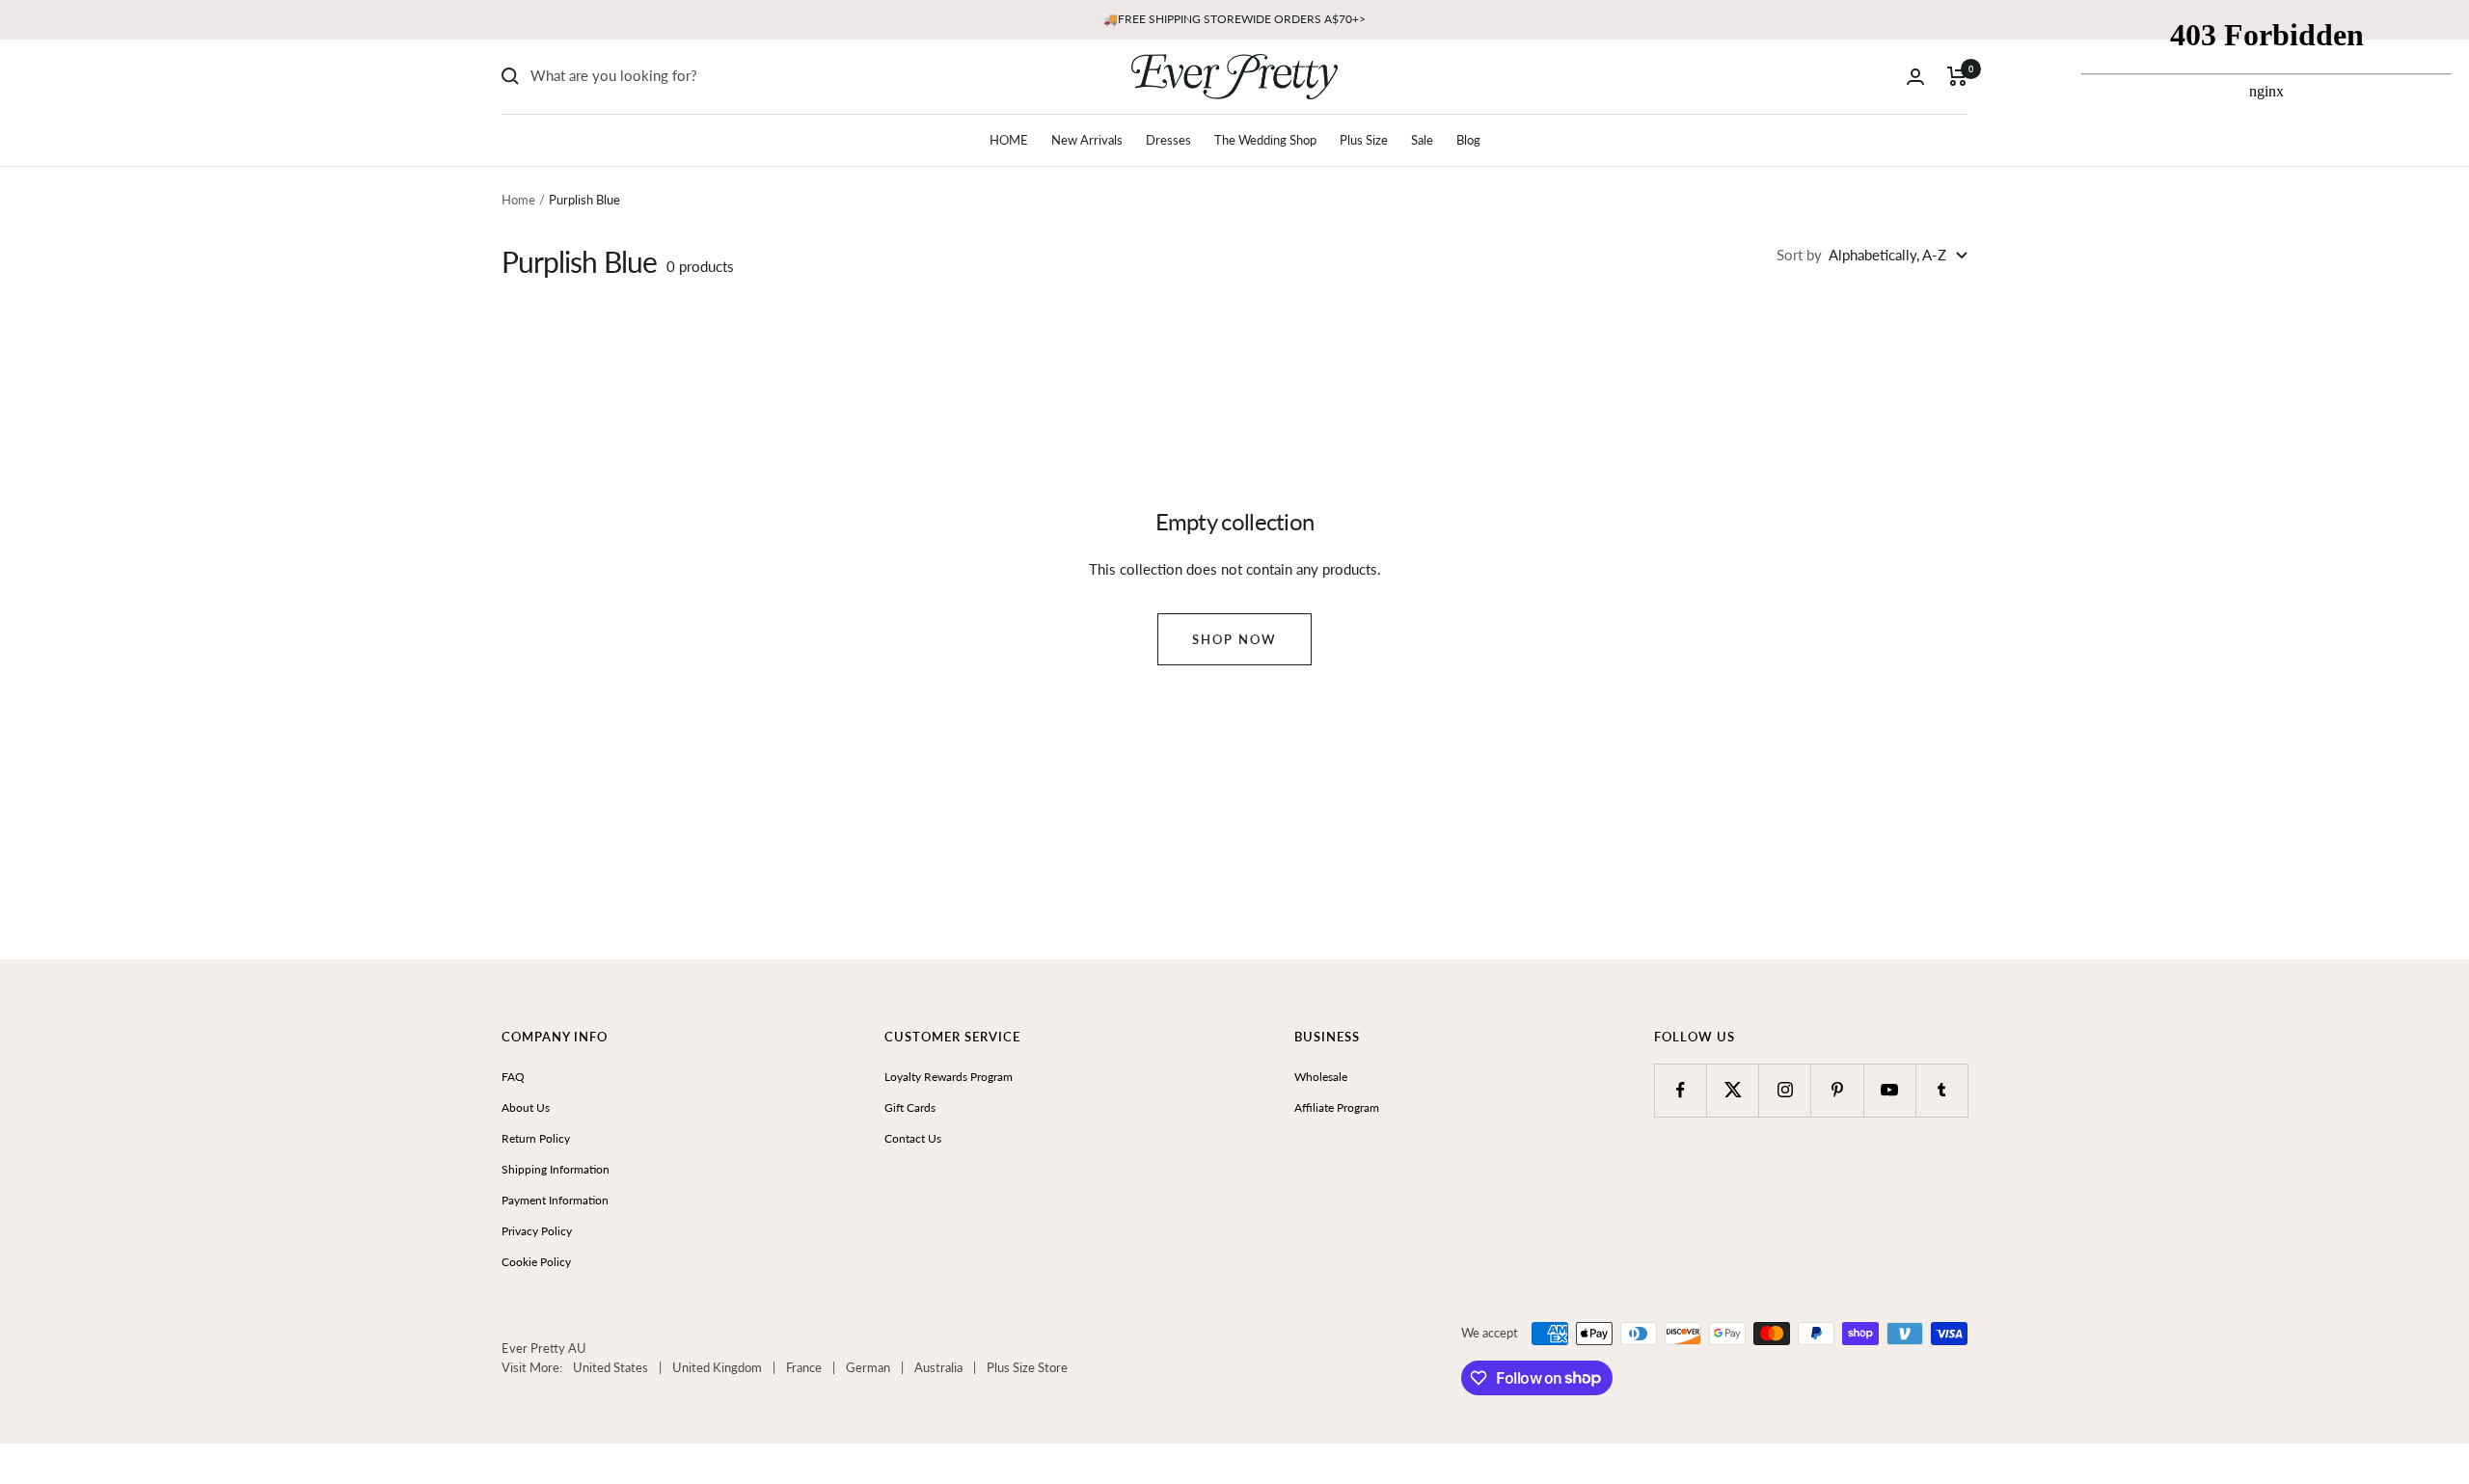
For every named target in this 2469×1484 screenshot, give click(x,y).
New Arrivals (1087, 140)
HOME (1009, 140)
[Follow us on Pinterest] (1837, 1090)
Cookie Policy (536, 1262)
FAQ (513, 1077)
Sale (1422, 140)
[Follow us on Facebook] (1681, 1090)
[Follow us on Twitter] (1733, 1090)
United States (610, 1367)
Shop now (1234, 639)
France (804, 1367)
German (868, 1367)
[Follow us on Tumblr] (1942, 1090)
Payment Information (555, 1200)
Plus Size (1364, 140)
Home (518, 200)
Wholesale (1321, 1077)
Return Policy (536, 1138)
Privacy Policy (537, 1231)
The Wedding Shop (1265, 140)
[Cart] (1957, 76)
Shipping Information (556, 1169)
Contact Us (913, 1138)
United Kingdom (717, 1367)
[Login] (1915, 77)
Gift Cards (910, 1107)
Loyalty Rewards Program (949, 1077)
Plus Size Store (1027, 1367)
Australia (938, 1367)
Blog (1468, 140)
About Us (526, 1107)
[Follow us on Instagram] (1785, 1090)
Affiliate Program (1337, 1107)
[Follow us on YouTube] (1890, 1090)
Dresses (1168, 140)
